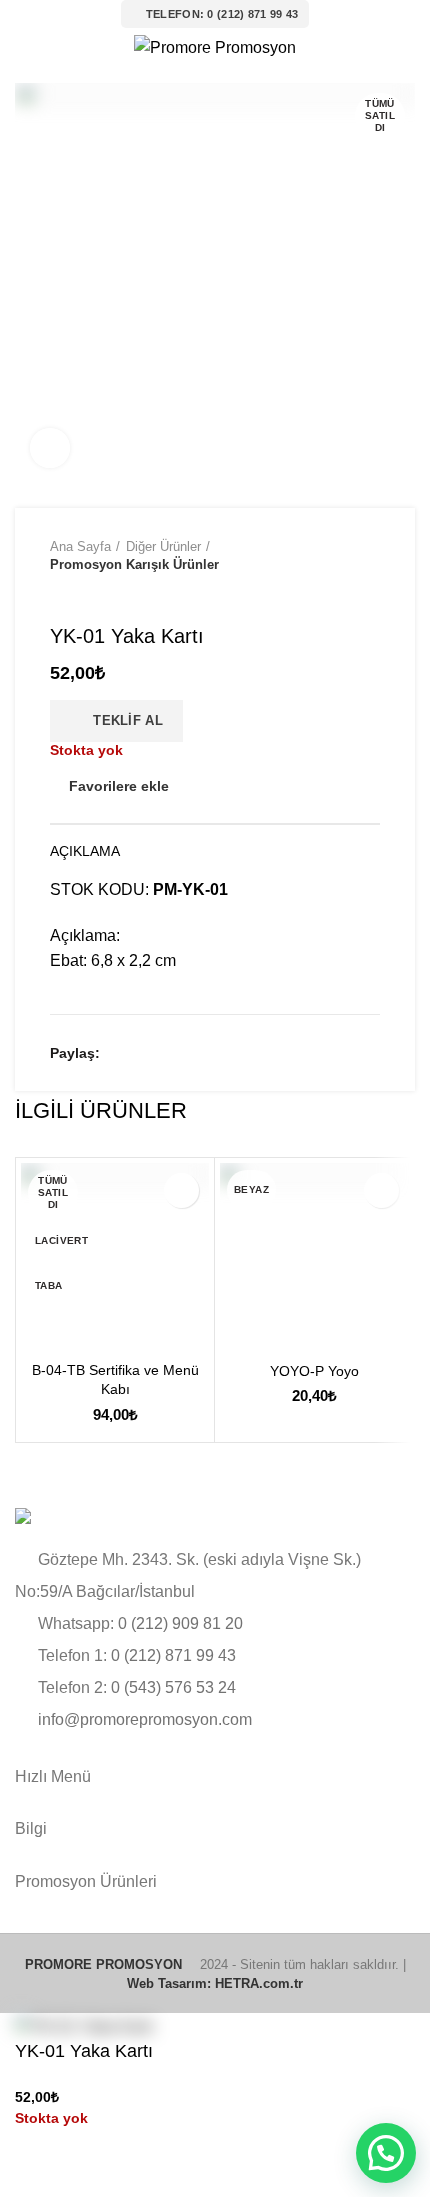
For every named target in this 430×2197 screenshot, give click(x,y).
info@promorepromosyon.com (145, 1719)
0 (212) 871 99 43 (173, 1655)
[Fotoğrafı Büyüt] (50, 448)
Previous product (60, 594)
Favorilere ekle (119, 786)
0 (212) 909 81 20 (180, 1623)
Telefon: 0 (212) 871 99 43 (222, 14)
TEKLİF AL (121, 720)
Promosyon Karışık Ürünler (134, 564)
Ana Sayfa (80, 546)
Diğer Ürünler (163, 546)
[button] (386, 2153)
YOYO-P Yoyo (314, 1371)
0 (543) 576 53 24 (173, 1687)
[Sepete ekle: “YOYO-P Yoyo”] (240, 1332)
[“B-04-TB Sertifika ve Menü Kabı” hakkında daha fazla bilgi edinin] (41, 1331)
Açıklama (85, 851)
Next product (100, 594)
